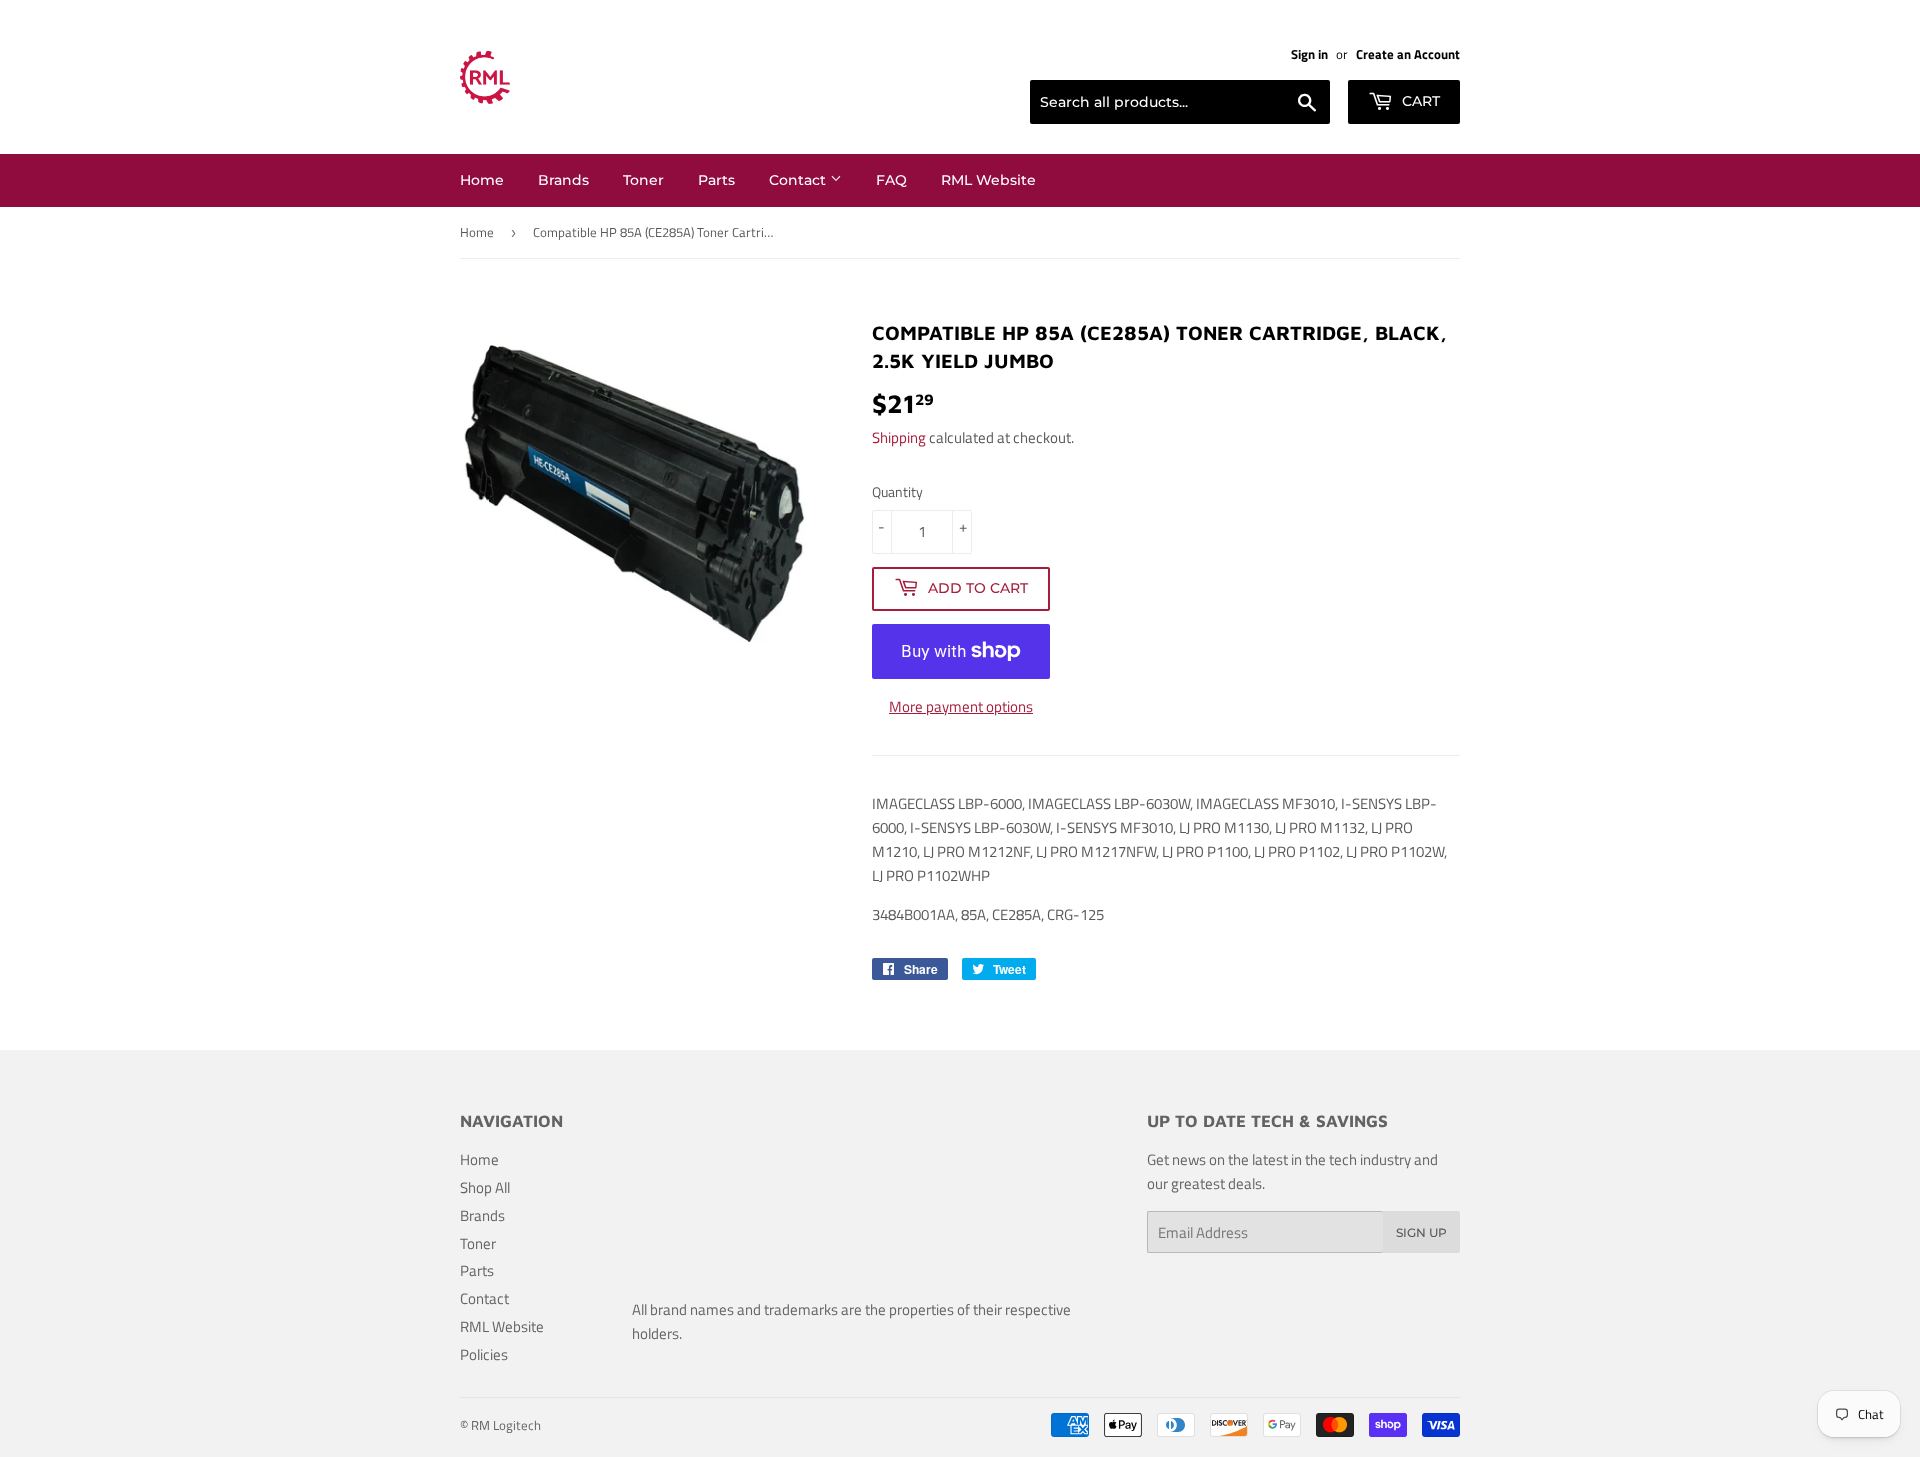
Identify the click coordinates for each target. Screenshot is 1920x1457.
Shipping (899, 437)
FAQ (891, 180)
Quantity (897, 491)
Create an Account (1408, 54)
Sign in (1309, 54)
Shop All (485, 1187)
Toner (643, 180)
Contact (799, 180)
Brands (563, 180)
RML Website (988, 180)
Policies (484, 1354)
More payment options (961, 706)
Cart (1419, 101)
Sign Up (1421, 1232)
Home (482, 180)
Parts (716, 180)
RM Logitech (506, 1425)
